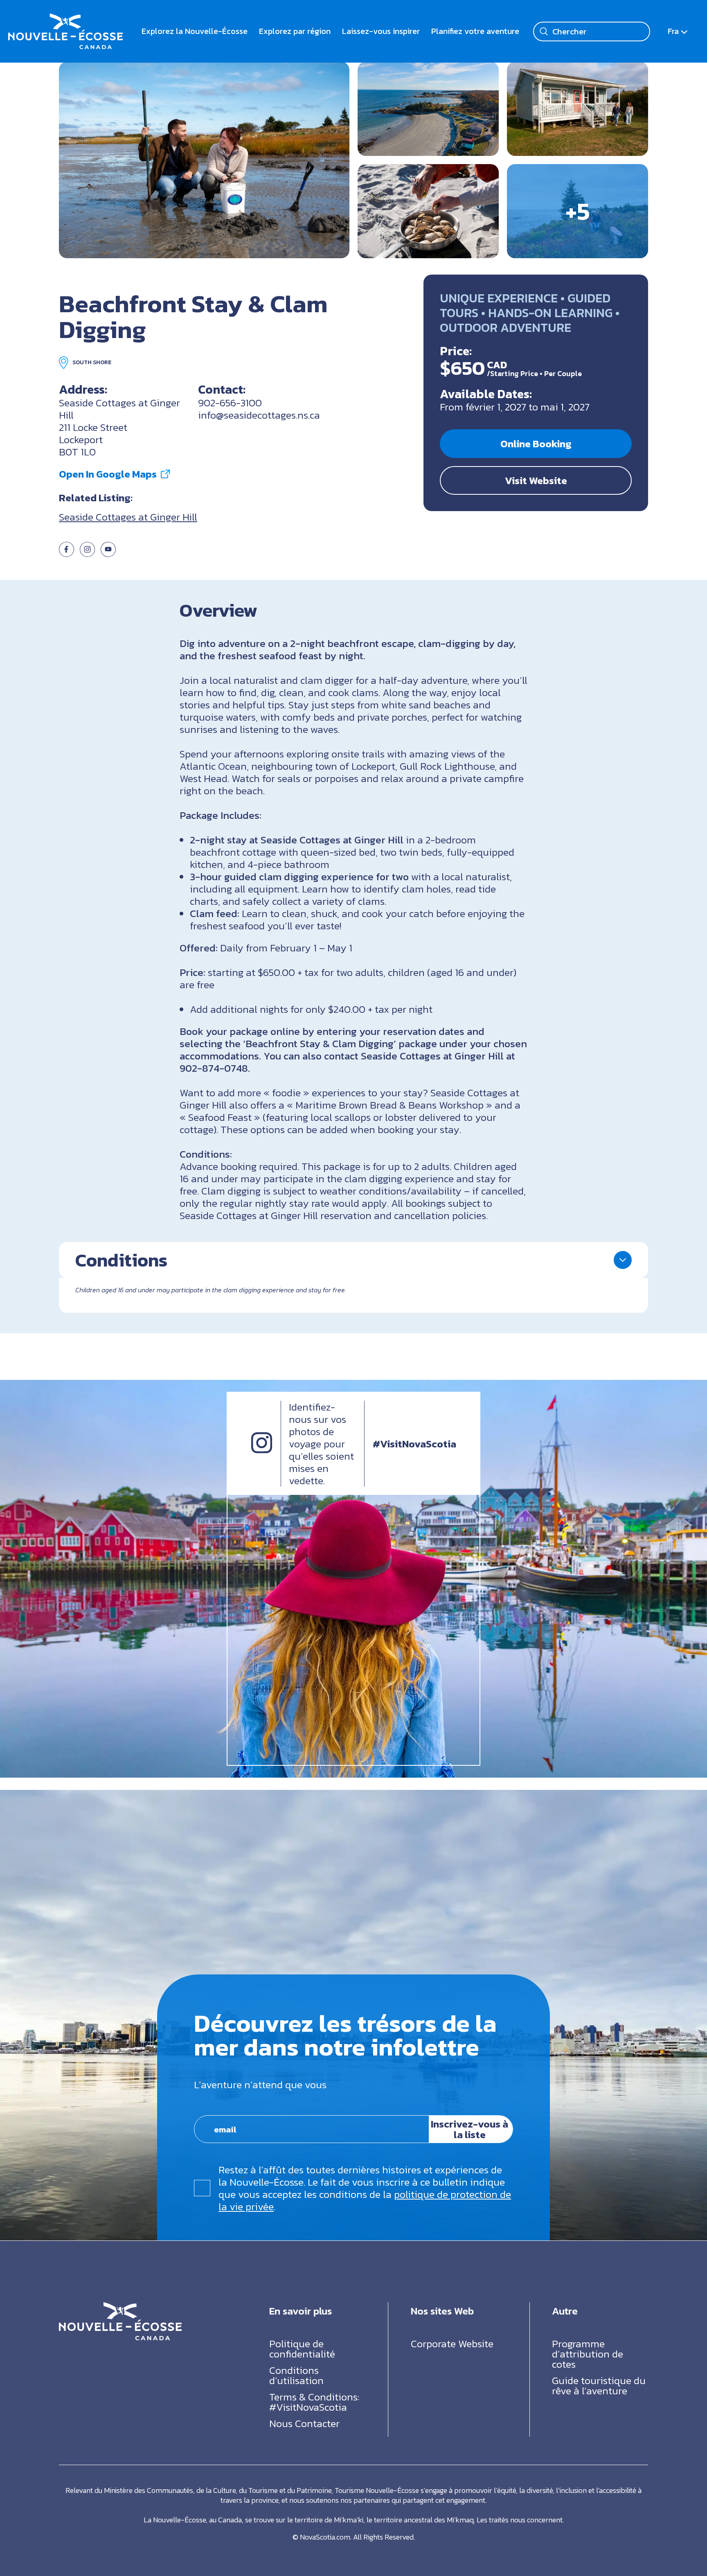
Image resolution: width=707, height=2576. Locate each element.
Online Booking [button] (536, 444)
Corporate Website (452, 2343)
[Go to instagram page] (87, 553)
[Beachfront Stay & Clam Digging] (204, 160)
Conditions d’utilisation (296, 2375)
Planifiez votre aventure (475, 31)
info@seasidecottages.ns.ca (259, 415)
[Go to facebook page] (66, 553)
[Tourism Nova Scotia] (65, 19)
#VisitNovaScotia (414, 1444)
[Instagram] (262, 1450)
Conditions (121, 1260)
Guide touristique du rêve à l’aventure (599, 2385)
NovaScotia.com (325, 2537)
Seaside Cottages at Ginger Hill (128, 517)
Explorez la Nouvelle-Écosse (195, 31)
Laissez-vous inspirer (381, 31)
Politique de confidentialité (302, 2348)
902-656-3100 (230, 403)
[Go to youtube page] (108, 553)
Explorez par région (295, 31)
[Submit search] (544, 32)
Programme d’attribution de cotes (588, 2353)
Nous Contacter (304, 2423)
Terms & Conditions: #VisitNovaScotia (314, 2401)
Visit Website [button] (536, 480)
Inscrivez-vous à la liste (469, 2130)
